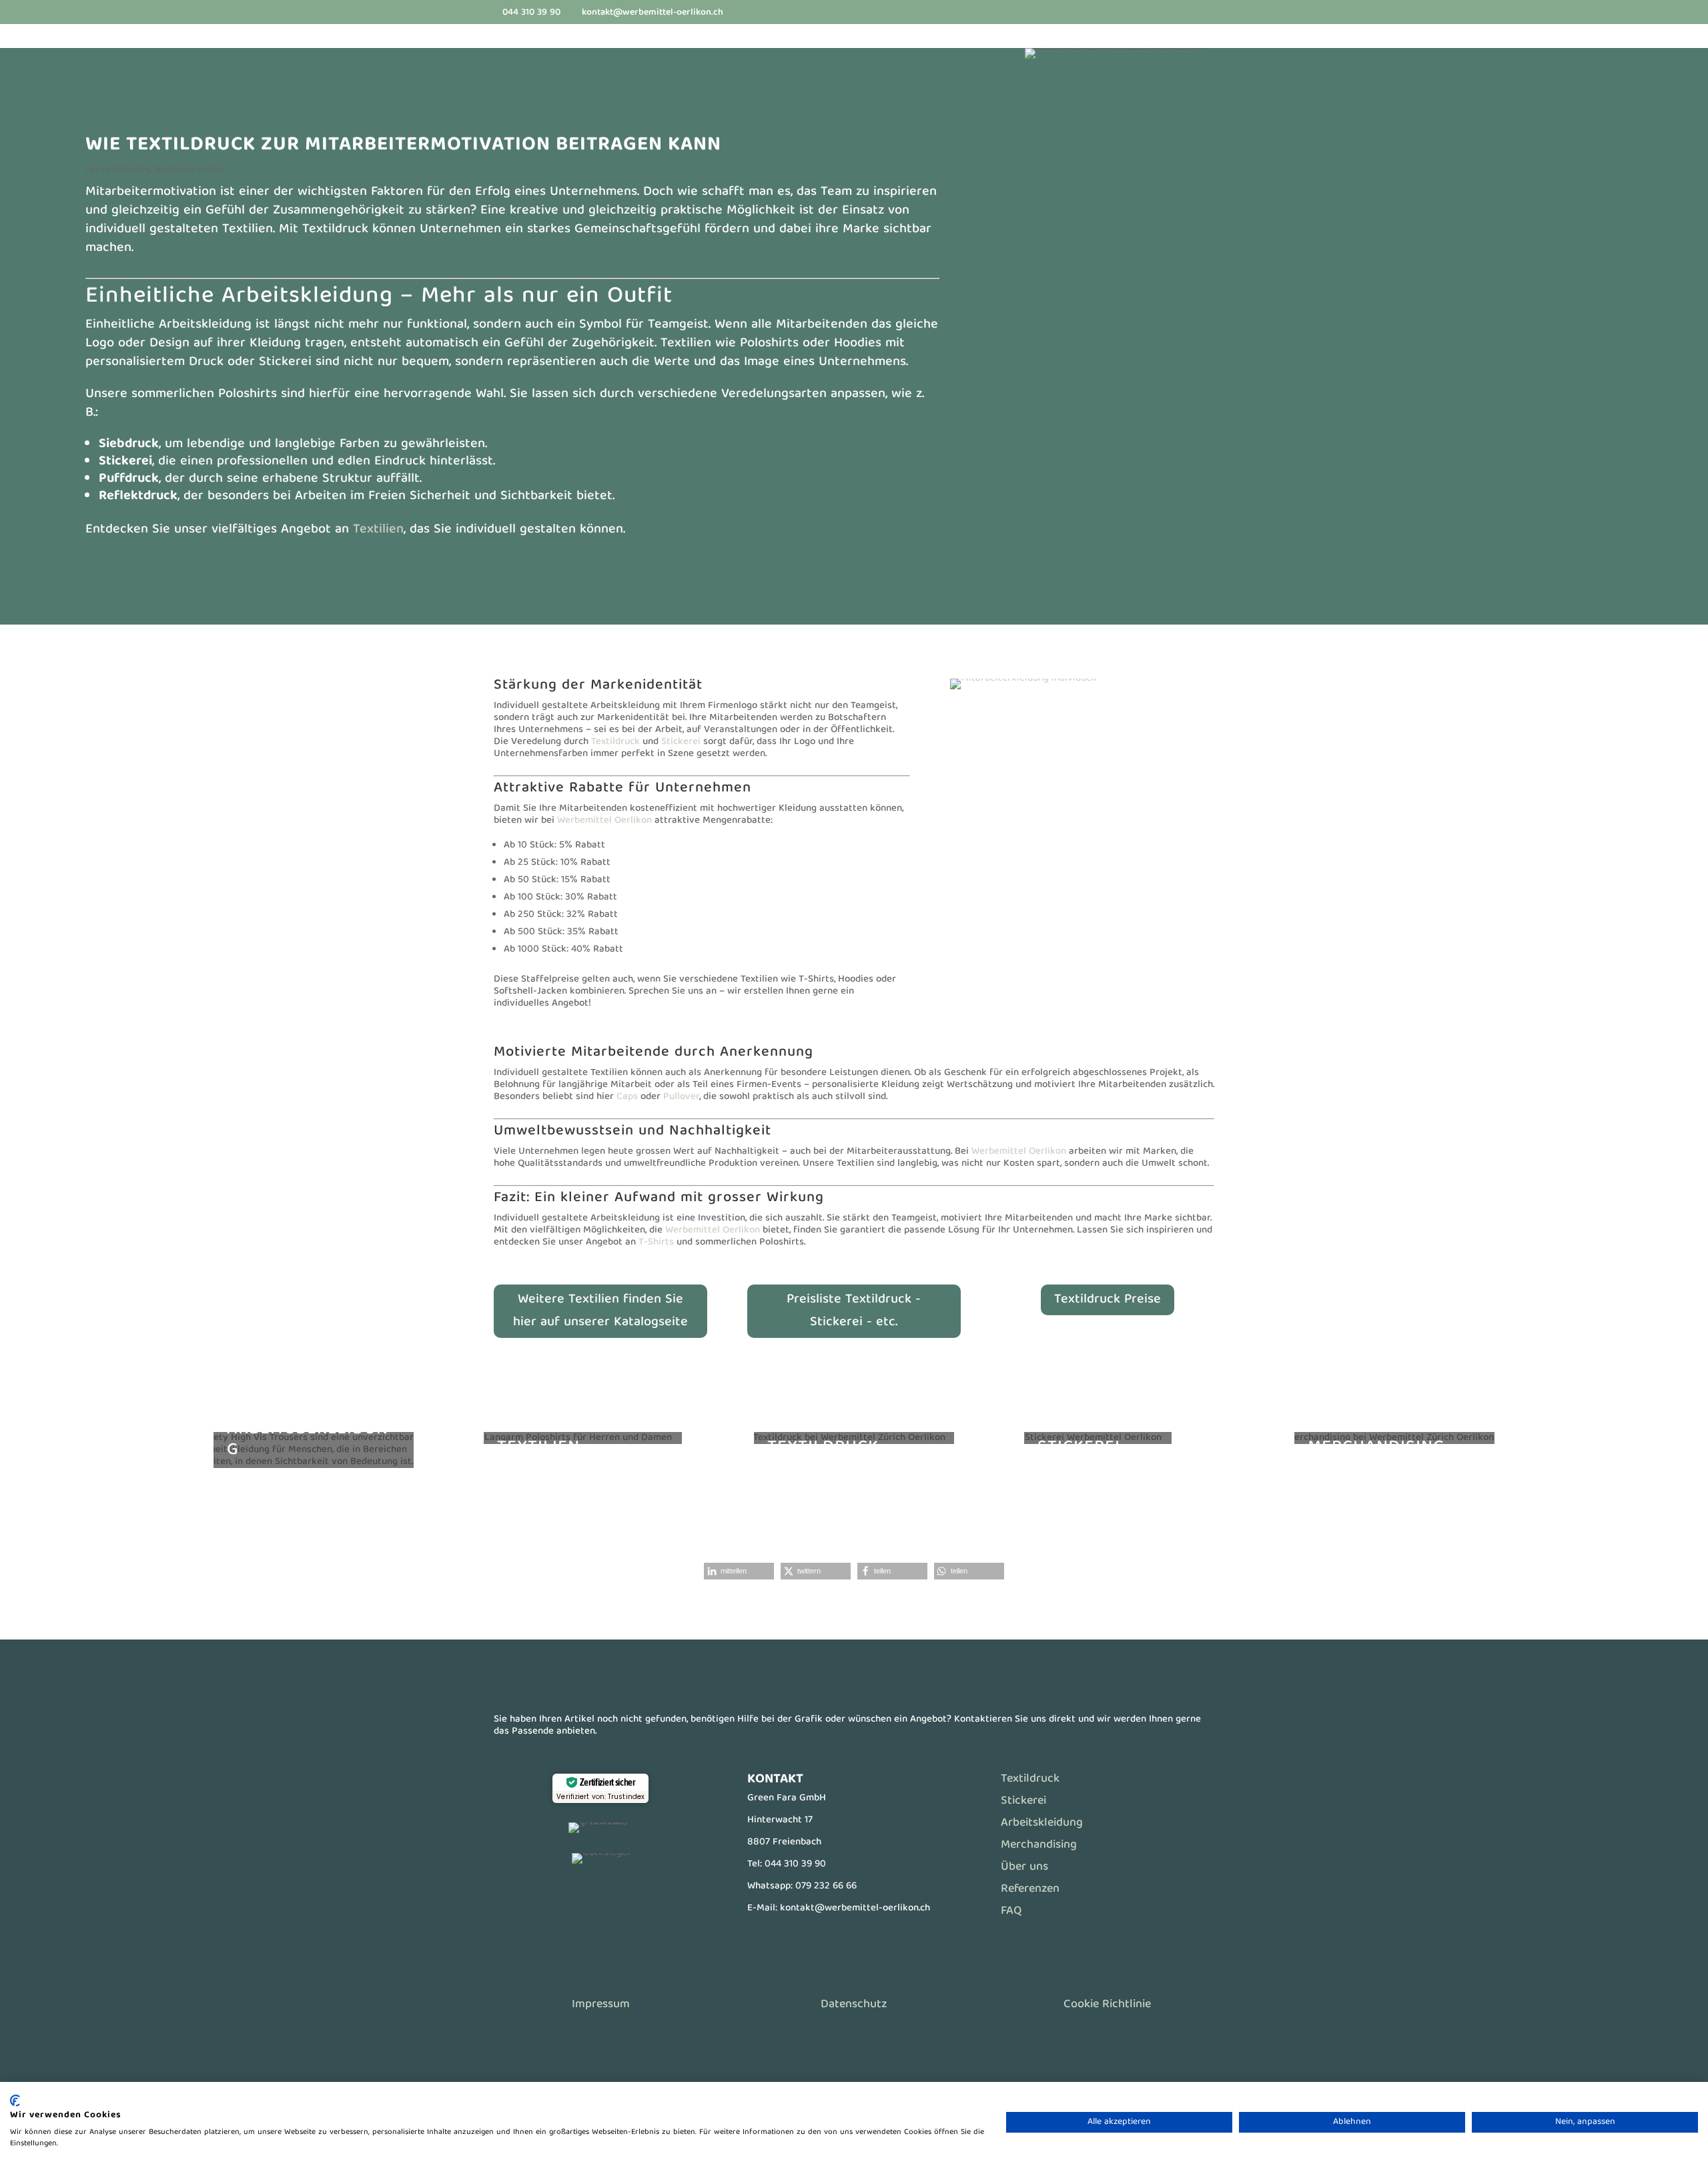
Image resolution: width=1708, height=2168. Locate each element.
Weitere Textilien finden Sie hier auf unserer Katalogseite (600, 1311)
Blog (143, 170)
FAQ (1011, 1911)
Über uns (1024, 1867)
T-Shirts (656, 1242)
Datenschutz (854, 2005)
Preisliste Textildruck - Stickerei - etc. (854, 1311)
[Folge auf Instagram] (627, 1894)
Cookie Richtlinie (1107, 2005)
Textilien (211, 170)
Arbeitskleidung (1042, 1823)
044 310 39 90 (795, 1864)
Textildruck (174, 170)
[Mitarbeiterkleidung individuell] (1023, 689)
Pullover (681, 1097)
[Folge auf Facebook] (574, 1894)
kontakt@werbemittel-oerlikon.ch (855, 1908)
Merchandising (1039, 1845)
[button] (739, 1571)
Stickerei (681, 742)
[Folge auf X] (600, 1894)
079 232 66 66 (826, 1886)
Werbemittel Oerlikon (604, 821)
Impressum (601, 2005)
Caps (627, 1097)
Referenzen (1030, 1889)
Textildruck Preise (1108, 1300)
